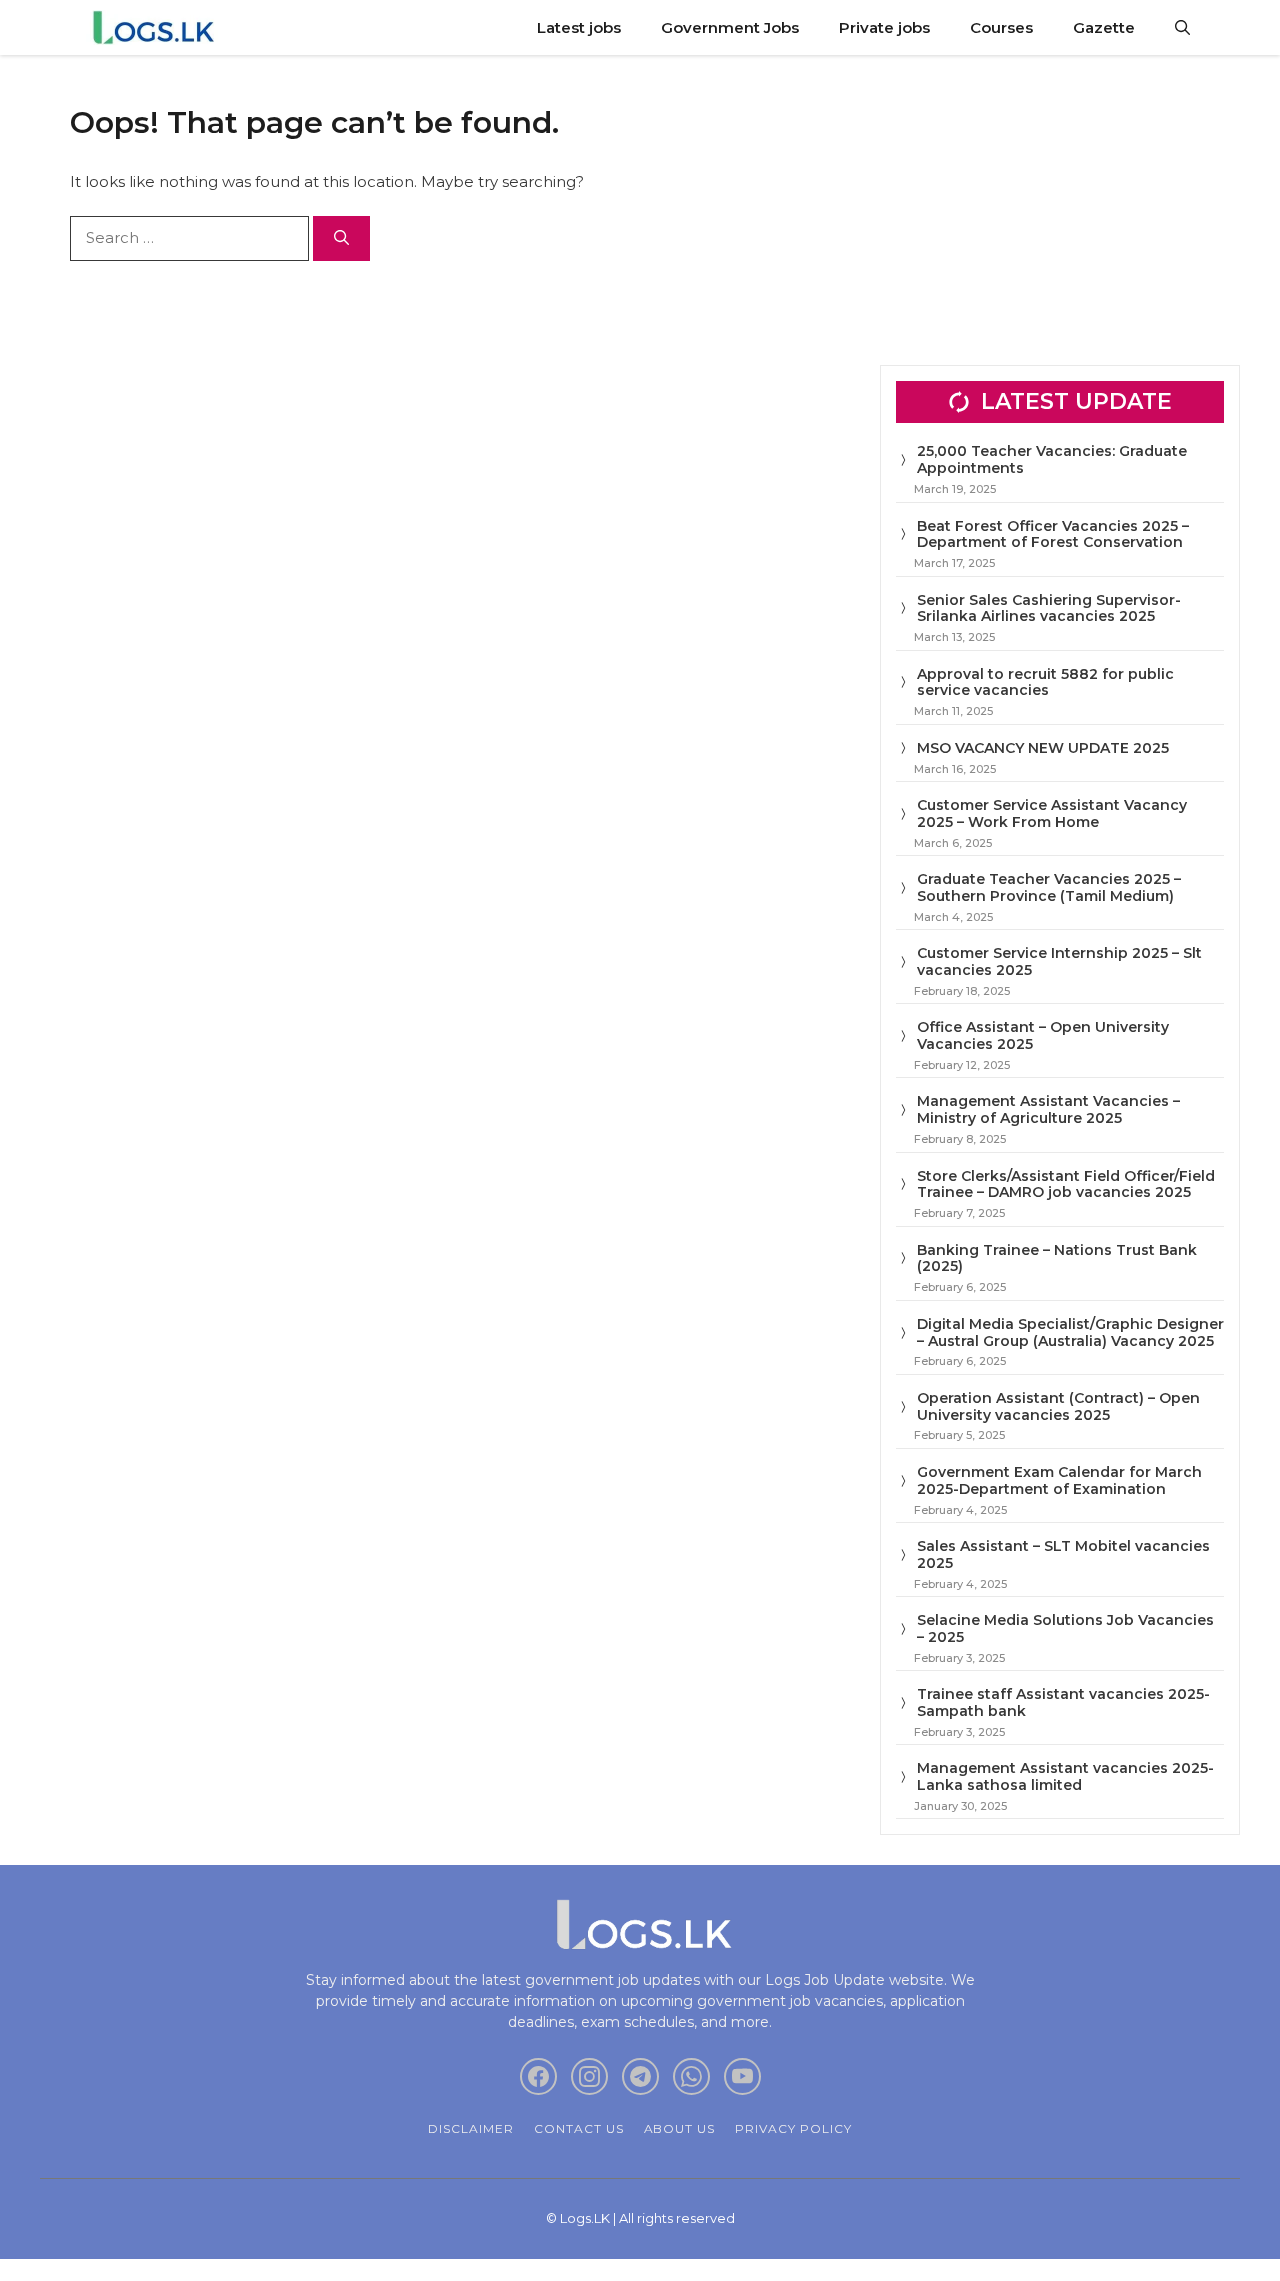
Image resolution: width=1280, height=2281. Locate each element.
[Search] (341, 238)
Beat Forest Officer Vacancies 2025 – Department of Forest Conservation (1053, 534)
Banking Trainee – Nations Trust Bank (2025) (1057, 1258)
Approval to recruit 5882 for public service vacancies (1045, 682)
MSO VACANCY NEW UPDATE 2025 (1043, 748)
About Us (680, 2128)
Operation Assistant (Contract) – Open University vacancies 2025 (1058, 1406)
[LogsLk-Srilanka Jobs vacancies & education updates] (157, 27)
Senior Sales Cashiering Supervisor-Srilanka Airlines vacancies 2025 (1049, 608)
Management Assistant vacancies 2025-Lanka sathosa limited (1065, 1776)
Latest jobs (579, 27)
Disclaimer (471, 2128)
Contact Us (579, 2128)
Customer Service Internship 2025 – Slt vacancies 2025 (1059, 961)
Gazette (1104, 27)
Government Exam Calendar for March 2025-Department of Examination (1059, 1480)
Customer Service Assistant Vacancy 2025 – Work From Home (1052, 813)
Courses (1001, 27)
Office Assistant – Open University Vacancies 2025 (1043, 1035)
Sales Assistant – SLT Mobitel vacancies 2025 (1063, 1554)
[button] (1182, 27)
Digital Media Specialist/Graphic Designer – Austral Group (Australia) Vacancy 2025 (1070, 1332)
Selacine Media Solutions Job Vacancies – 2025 (1065, 1628)
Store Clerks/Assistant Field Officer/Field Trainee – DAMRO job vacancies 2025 (1066, 1184)
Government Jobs (730, 27)
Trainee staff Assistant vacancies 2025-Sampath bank (1063, 1702)
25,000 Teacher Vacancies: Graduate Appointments (1052, 459)
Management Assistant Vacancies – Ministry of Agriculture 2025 (1048, 1109)
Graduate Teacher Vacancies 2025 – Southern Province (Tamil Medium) (1049, 887)
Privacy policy (793, 2128)
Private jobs (884, 27)
